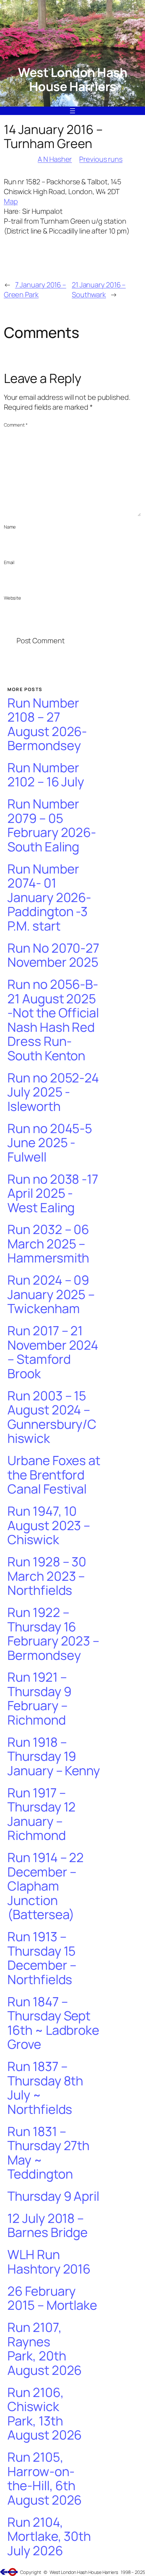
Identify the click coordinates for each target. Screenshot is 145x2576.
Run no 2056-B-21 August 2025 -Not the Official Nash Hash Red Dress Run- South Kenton (53, 1020)
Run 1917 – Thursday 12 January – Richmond (42, 1814)
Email (9, 562)
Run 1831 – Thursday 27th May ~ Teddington (48, 2153)
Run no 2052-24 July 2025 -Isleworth (53, 1092)
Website (12, 598)
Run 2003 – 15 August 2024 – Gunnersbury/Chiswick (52, 1417)
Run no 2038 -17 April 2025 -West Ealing (53, 1194)
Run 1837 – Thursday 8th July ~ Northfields (45, 2088)
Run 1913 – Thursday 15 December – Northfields (42, 1958)
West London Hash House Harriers (72, 79)
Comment (16, 425)
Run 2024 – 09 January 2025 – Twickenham (51, 1295)
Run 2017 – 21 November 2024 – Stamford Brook (53, 1352)
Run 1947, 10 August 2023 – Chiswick (49, 1526)
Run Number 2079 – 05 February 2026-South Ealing (52, 825)
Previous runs (101, 159)
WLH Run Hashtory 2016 (49, 2262)
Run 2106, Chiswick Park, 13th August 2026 (45, 2414)
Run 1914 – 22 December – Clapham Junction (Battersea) (46, 1886)
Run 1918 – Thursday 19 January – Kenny (54, 1757)
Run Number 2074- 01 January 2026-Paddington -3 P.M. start (49, 898)
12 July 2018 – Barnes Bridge (48, 2226)
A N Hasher (55, 159)
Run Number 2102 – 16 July (46, 775)
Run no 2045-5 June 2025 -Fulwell (50, 1143)
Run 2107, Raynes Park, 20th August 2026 (45, 2349)
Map (11, 201)
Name (10, 527)
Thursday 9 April (53, 2196)
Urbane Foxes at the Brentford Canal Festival (54, 1475)
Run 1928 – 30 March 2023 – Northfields (47, 1576)
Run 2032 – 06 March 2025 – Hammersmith (48, 1244)
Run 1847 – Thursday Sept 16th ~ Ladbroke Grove (53, 2023)
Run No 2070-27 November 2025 (53, 955)
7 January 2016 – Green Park (35, 290)
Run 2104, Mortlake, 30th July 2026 (49, 2537)
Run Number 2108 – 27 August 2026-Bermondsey (47, 724)
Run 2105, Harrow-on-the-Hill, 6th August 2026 (45, 2479)
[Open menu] (72, 111)
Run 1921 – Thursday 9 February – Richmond (39, 1699)
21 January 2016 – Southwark (99, 290)
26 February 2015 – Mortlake (52, 2298)
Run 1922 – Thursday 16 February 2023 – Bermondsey (53, 1634)
